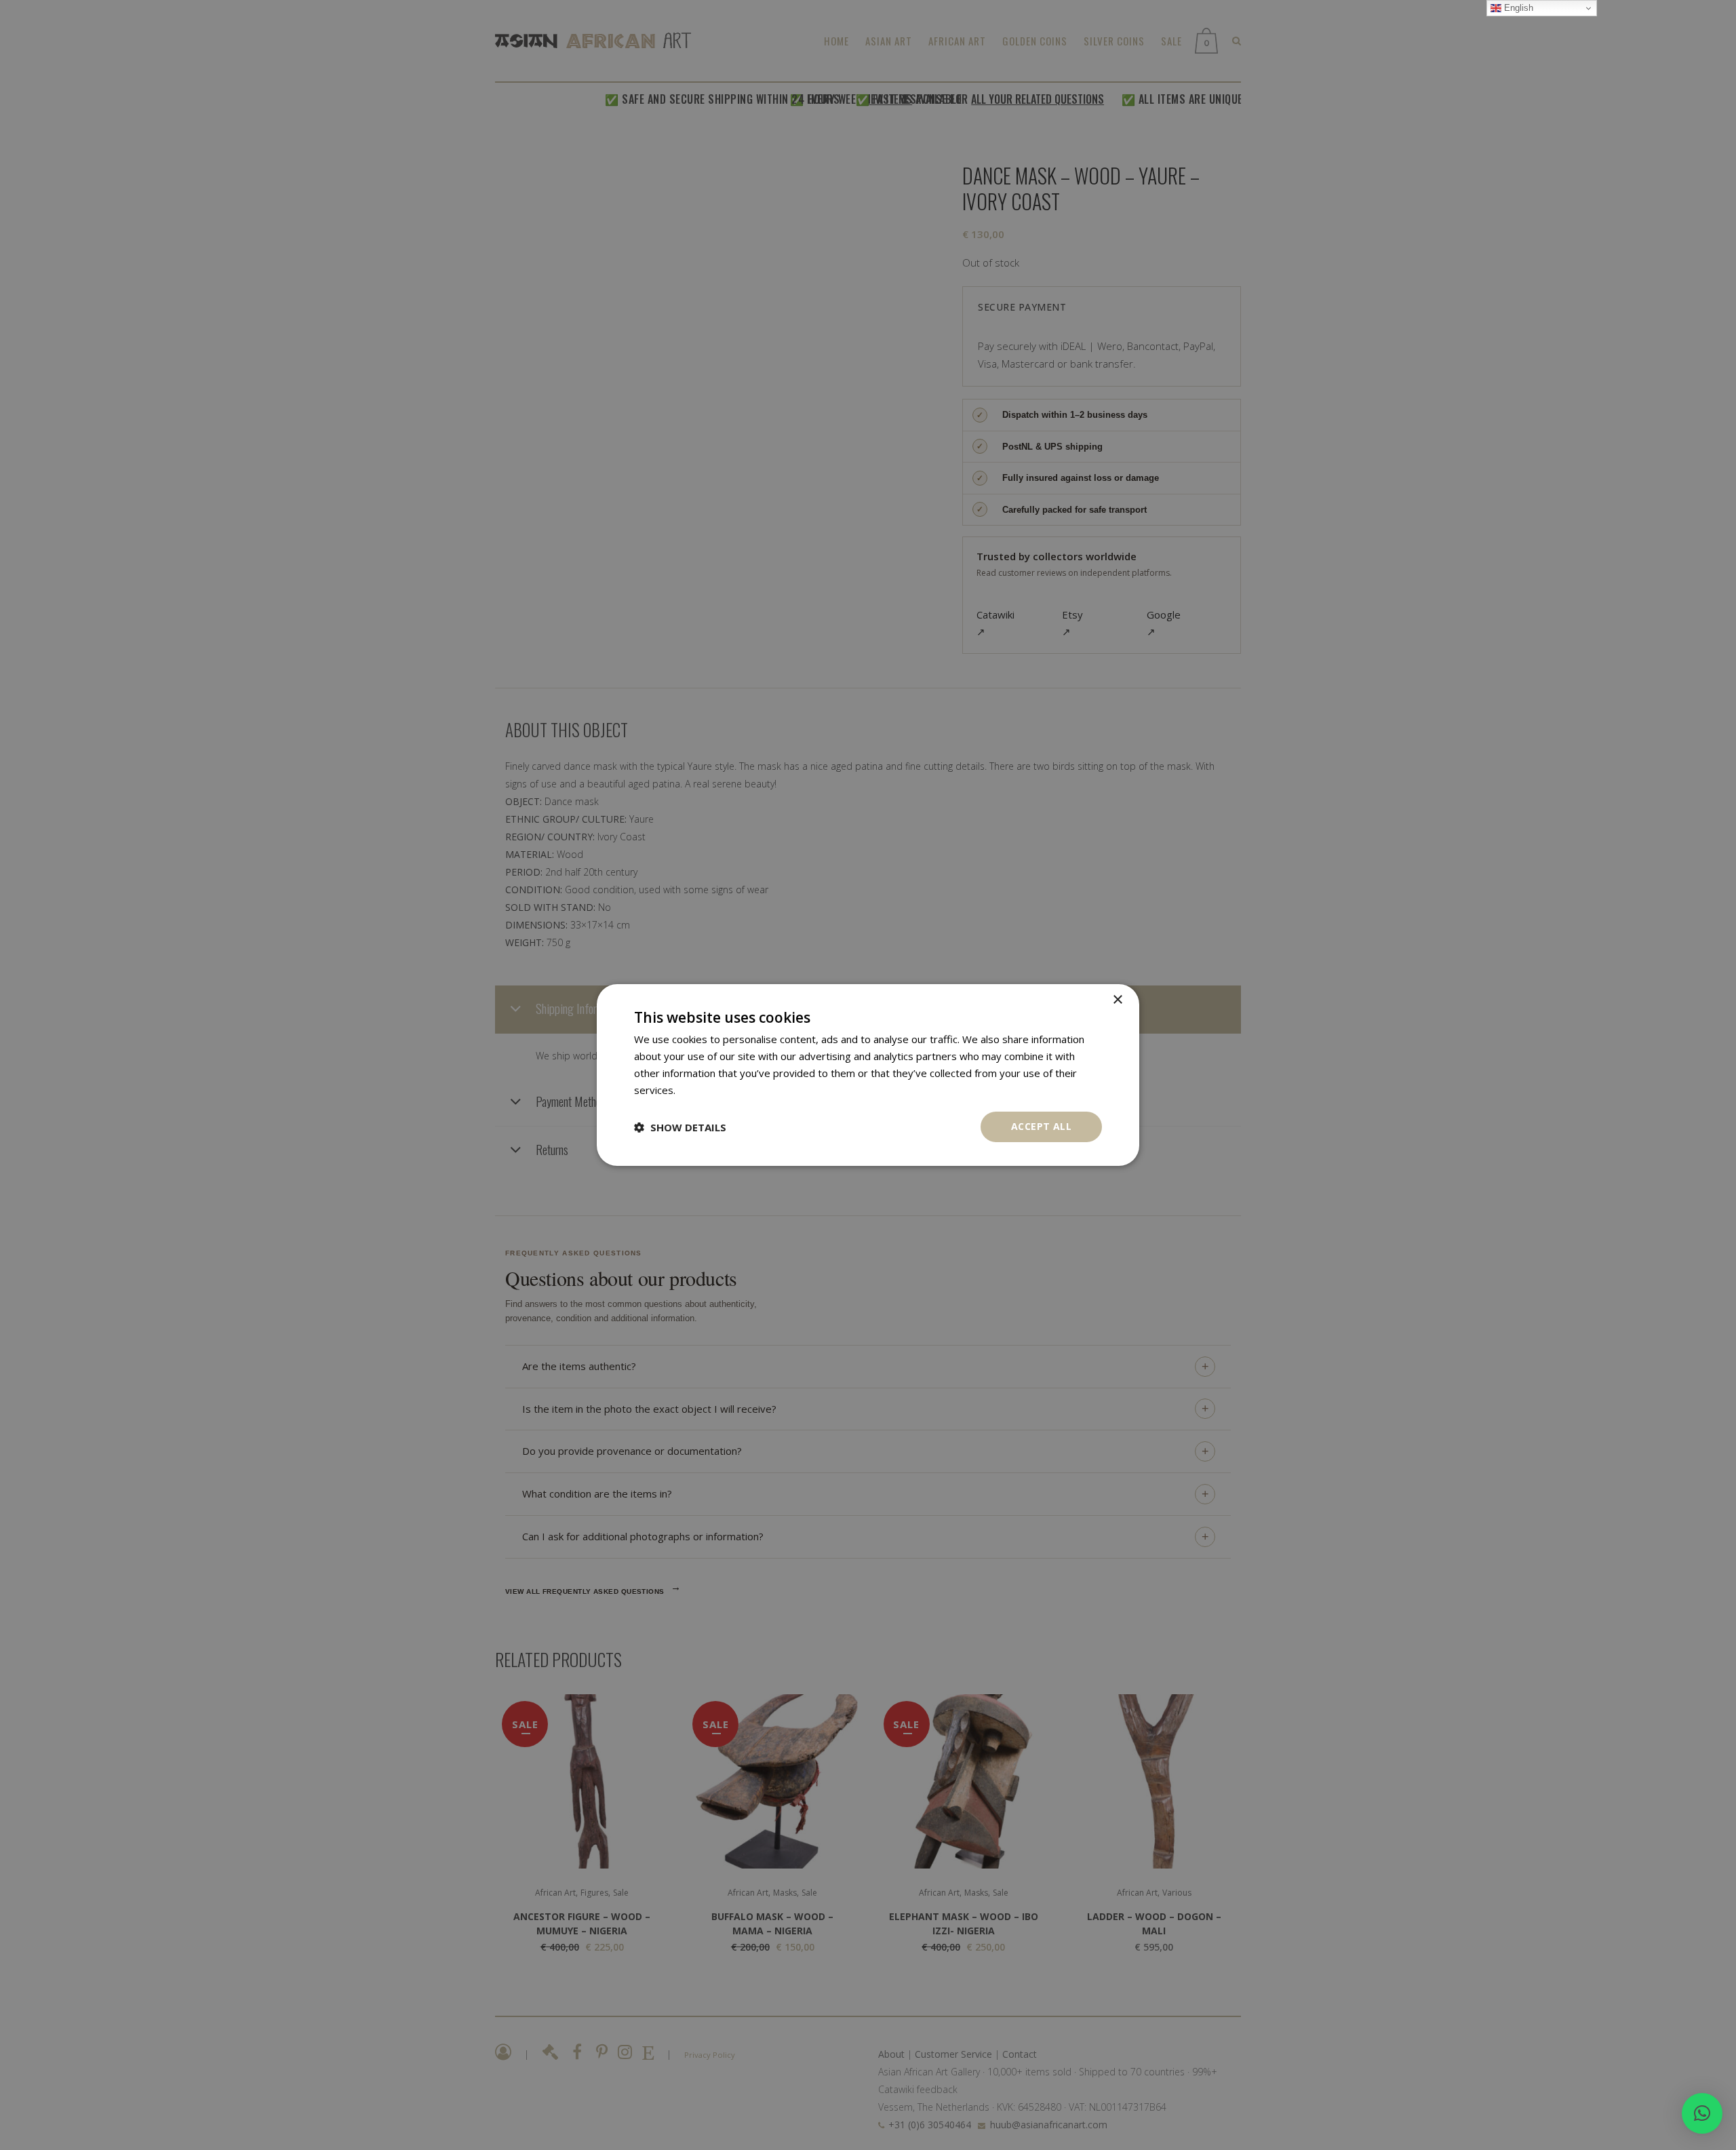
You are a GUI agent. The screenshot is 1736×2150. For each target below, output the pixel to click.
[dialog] (868, 1075)
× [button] (1117, 1000)
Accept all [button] (1041, 1126)
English (1517, 8)
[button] (1702, 2113)
